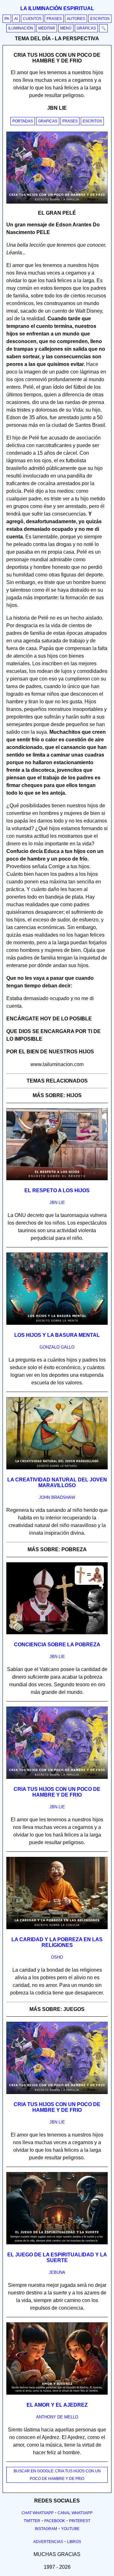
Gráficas (86, 28)
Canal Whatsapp (75, 2513)
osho (57, 1957)
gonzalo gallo (57, 1347)
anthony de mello (57, 2417)
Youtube (70, 2529)
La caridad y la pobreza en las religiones (57, 1942)
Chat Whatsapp (38, 2513)
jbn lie (57, 1203)
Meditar (47, 28)
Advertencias (48, 2542)
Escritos (100, 19)
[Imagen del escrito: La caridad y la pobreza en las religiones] (57, 1928)
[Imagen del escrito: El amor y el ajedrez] (57, 2393)
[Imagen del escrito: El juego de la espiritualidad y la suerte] (57, 2243)
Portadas (23, 121)
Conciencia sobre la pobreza (57, 1645)
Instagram (46, 2529)
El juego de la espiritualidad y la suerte (57, 2257)
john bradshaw (57, 1497)
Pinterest (80, 2521)
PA (7, 19)
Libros (74, 2542)
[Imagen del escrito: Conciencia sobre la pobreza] (57, 1633)
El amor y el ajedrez (57, 2405)
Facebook (55, 2521)
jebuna (57, 2272)
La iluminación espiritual (57, 8)
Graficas (48, 121)
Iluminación (21, 28)
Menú (66, 28)
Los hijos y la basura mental (57, 1335)
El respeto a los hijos (57, 1190)
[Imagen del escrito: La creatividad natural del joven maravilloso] (57, 1468)
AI (16, 19)
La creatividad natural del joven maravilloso (57, 1483)
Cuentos (32, 19)
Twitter (32, 2521)
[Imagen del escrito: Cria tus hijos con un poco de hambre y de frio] (57, 1778)
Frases (54, 19)
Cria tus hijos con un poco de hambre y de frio (57, 1792)
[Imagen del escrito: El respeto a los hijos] (57, 1179)
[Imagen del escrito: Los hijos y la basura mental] (57, 1324)
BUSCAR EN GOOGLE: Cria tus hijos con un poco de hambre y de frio (57, 2475)
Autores (76, 19)
